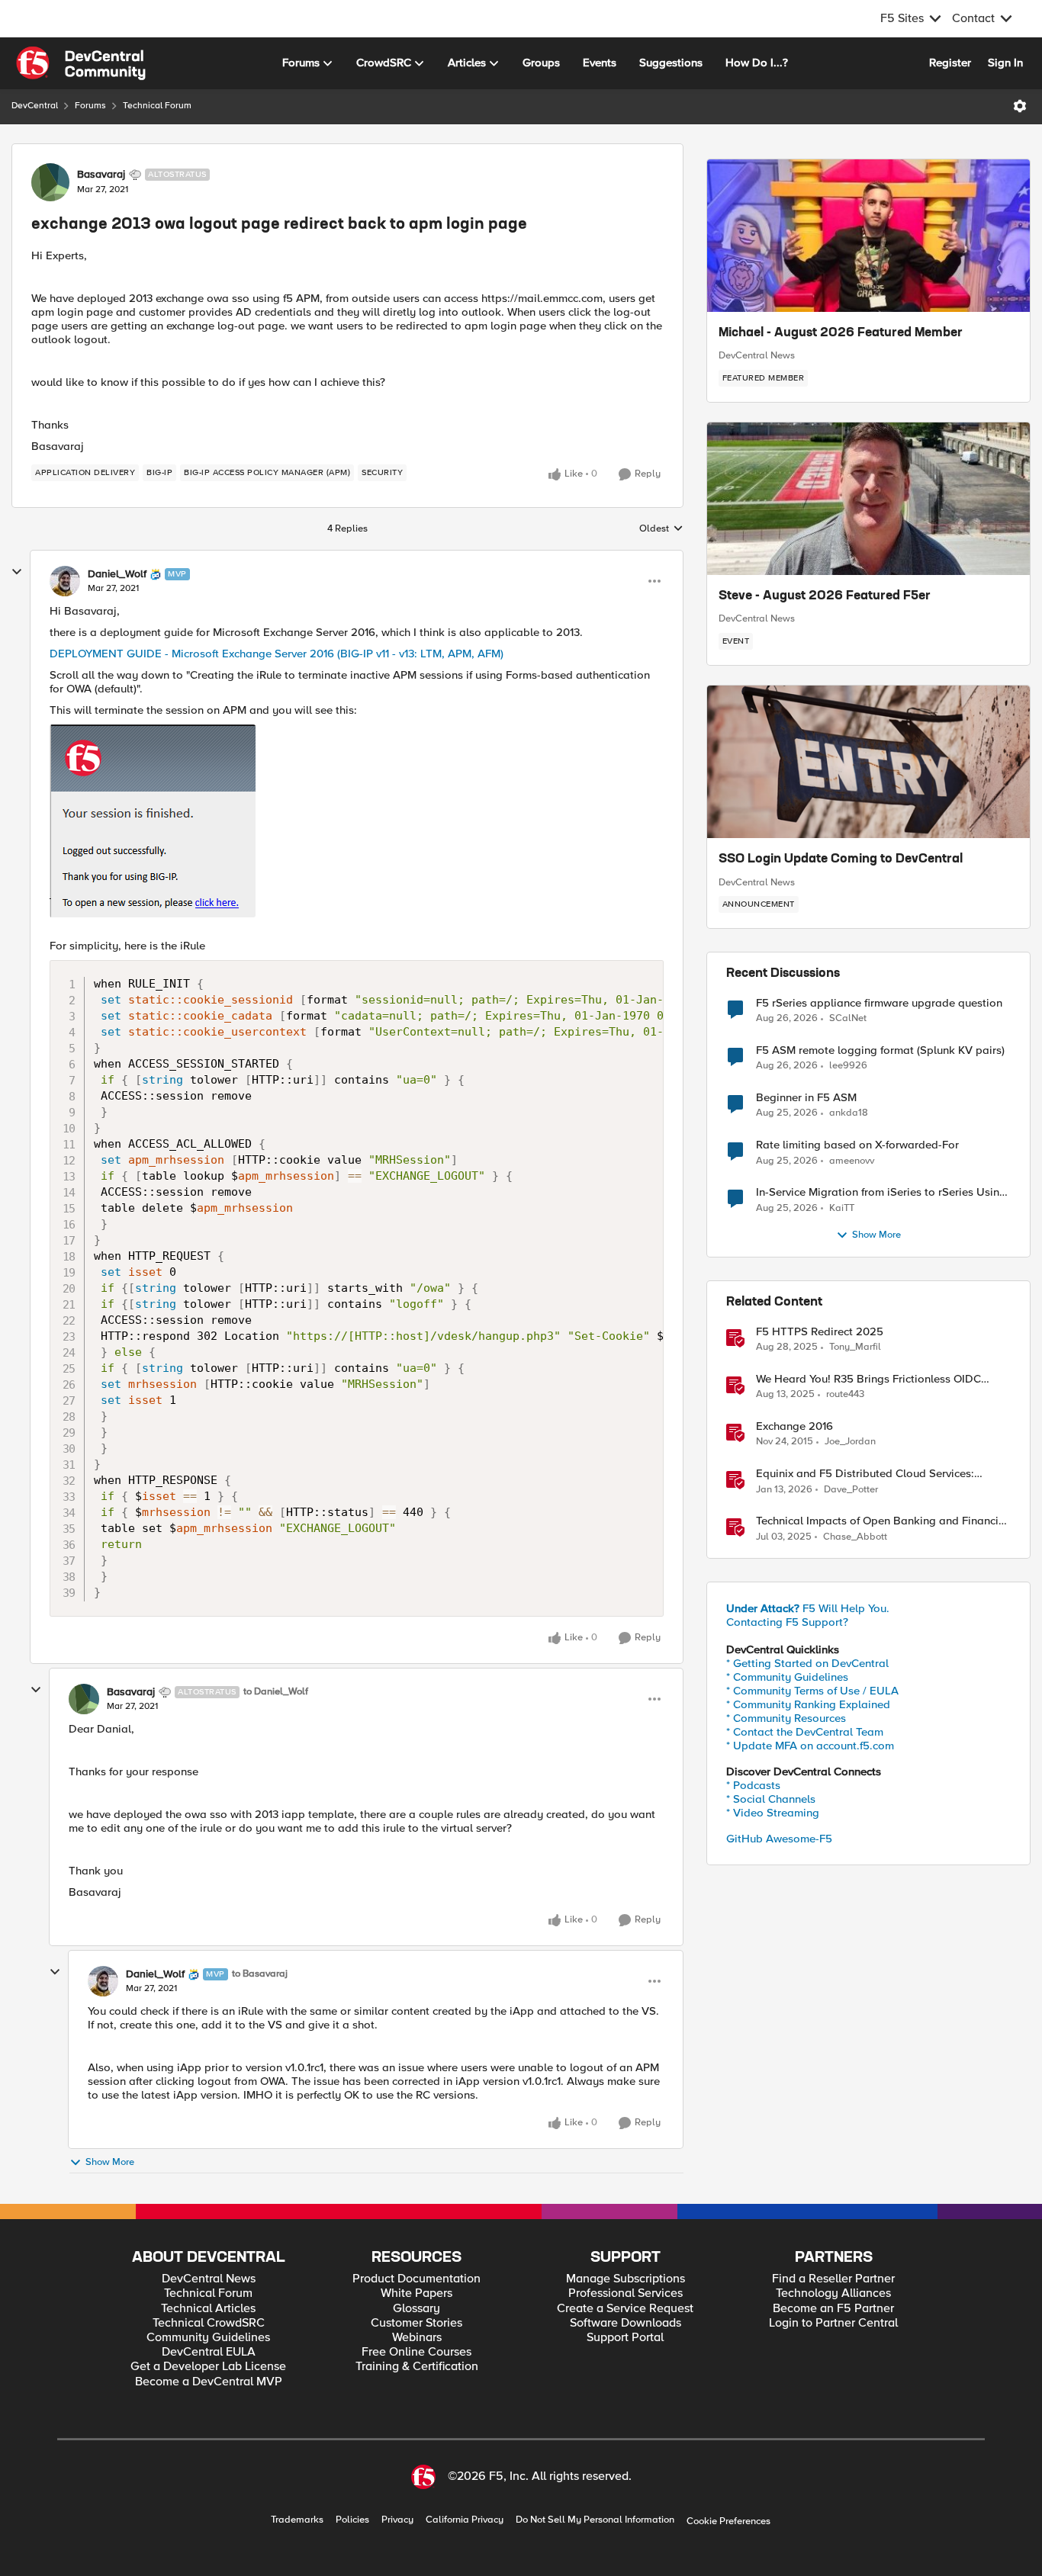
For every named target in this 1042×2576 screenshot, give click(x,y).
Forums (90, 106)
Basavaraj (101, 175)
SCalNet (848, 1018)
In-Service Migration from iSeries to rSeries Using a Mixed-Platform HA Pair (881, 1192)
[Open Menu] (1020, 106)
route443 (845, 1394)
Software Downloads (626, 2323)
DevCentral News (757, 355)
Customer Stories (416, 2323)
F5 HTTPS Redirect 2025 (820, 1332)
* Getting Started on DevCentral (807, 1663)
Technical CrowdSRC (209, 2323)
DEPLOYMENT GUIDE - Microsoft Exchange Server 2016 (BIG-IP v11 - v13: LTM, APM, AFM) (277, 654)
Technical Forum (157, 106)
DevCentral (35, 106)
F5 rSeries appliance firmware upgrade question (879, 1003)
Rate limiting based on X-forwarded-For (857, 1145)
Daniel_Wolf (117, 574)
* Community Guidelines (787, 1677)
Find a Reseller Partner (833, 2279)
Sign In (1005, 63)
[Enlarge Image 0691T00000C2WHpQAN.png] (357, 821)
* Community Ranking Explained (808, 1704)
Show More (110, 2162)
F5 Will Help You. (808, 1608)
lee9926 (848, 1066)
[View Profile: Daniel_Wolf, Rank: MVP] (65, 581)
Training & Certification (417, 2367)
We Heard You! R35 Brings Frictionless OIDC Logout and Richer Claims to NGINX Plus (868, 1379)
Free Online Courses (416, 2352)
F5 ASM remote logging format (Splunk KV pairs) (880, 1050)
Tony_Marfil (855, 1347)
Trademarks (297, 2520)
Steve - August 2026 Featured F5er (825, 596)
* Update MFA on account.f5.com (810, 1746)
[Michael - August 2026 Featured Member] (868, 236)
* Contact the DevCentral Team (805, 1732)
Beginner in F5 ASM (806, 1098)
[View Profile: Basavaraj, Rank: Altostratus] (50, 182)
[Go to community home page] (81, 63)
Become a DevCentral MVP (209, 2382)
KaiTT (842, 1208)
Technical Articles (208, 2309)
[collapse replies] (17, 572)
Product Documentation (416, 2279)
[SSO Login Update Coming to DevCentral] (868, 762)
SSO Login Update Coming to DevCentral (841, 859)
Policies (352, 2520)
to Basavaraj (260, 1974)
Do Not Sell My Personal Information (595, 2520)
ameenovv (852, 1161)
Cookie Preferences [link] (728, 2521)
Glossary (416, 2309)
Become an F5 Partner (833, 2309)
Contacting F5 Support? (787, 1622)
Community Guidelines (208, 2338)
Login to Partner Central (833, 2323)
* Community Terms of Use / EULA (812, 1691)
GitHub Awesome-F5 (779, 1839)
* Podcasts (753, 1785)
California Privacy (465, 2520)
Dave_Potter (851, 1490)
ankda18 (849, 1113)
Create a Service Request (625, 2309)
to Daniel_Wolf (276, 1692)
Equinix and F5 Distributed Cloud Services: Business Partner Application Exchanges (865, 1474)
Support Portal (625, 2338)
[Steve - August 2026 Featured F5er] (868, 499)
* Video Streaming (773, 1813)
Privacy (397, 2520)
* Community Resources (786, 1718)
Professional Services (626, 2293)
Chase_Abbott (855, 1537)
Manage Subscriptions (626, 2279)
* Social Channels (771, 1799)
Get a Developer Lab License (208, 2367)
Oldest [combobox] (661, 529)
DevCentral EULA (209, 2352)
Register (950, 63)
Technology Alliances (833, 2293)
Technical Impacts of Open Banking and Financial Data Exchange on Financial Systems (882, 1521)
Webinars (417, 2338)
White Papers (416, 2293)
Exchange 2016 (794, 1426)
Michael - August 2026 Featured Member (841, 333)
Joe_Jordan (850, 1442)
